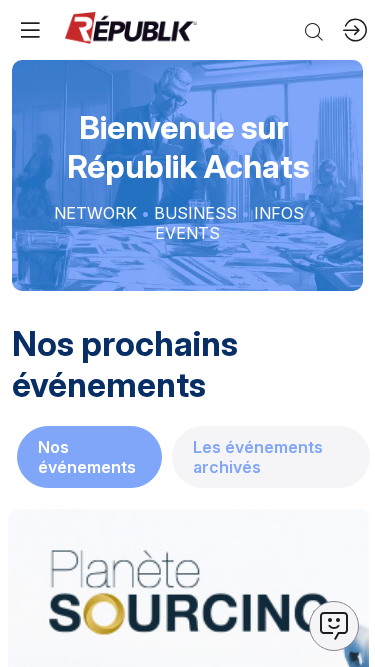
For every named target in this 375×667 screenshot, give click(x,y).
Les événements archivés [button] (258, 457)
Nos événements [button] (87, 457)
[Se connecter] (355, 30)
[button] (30, 30)
